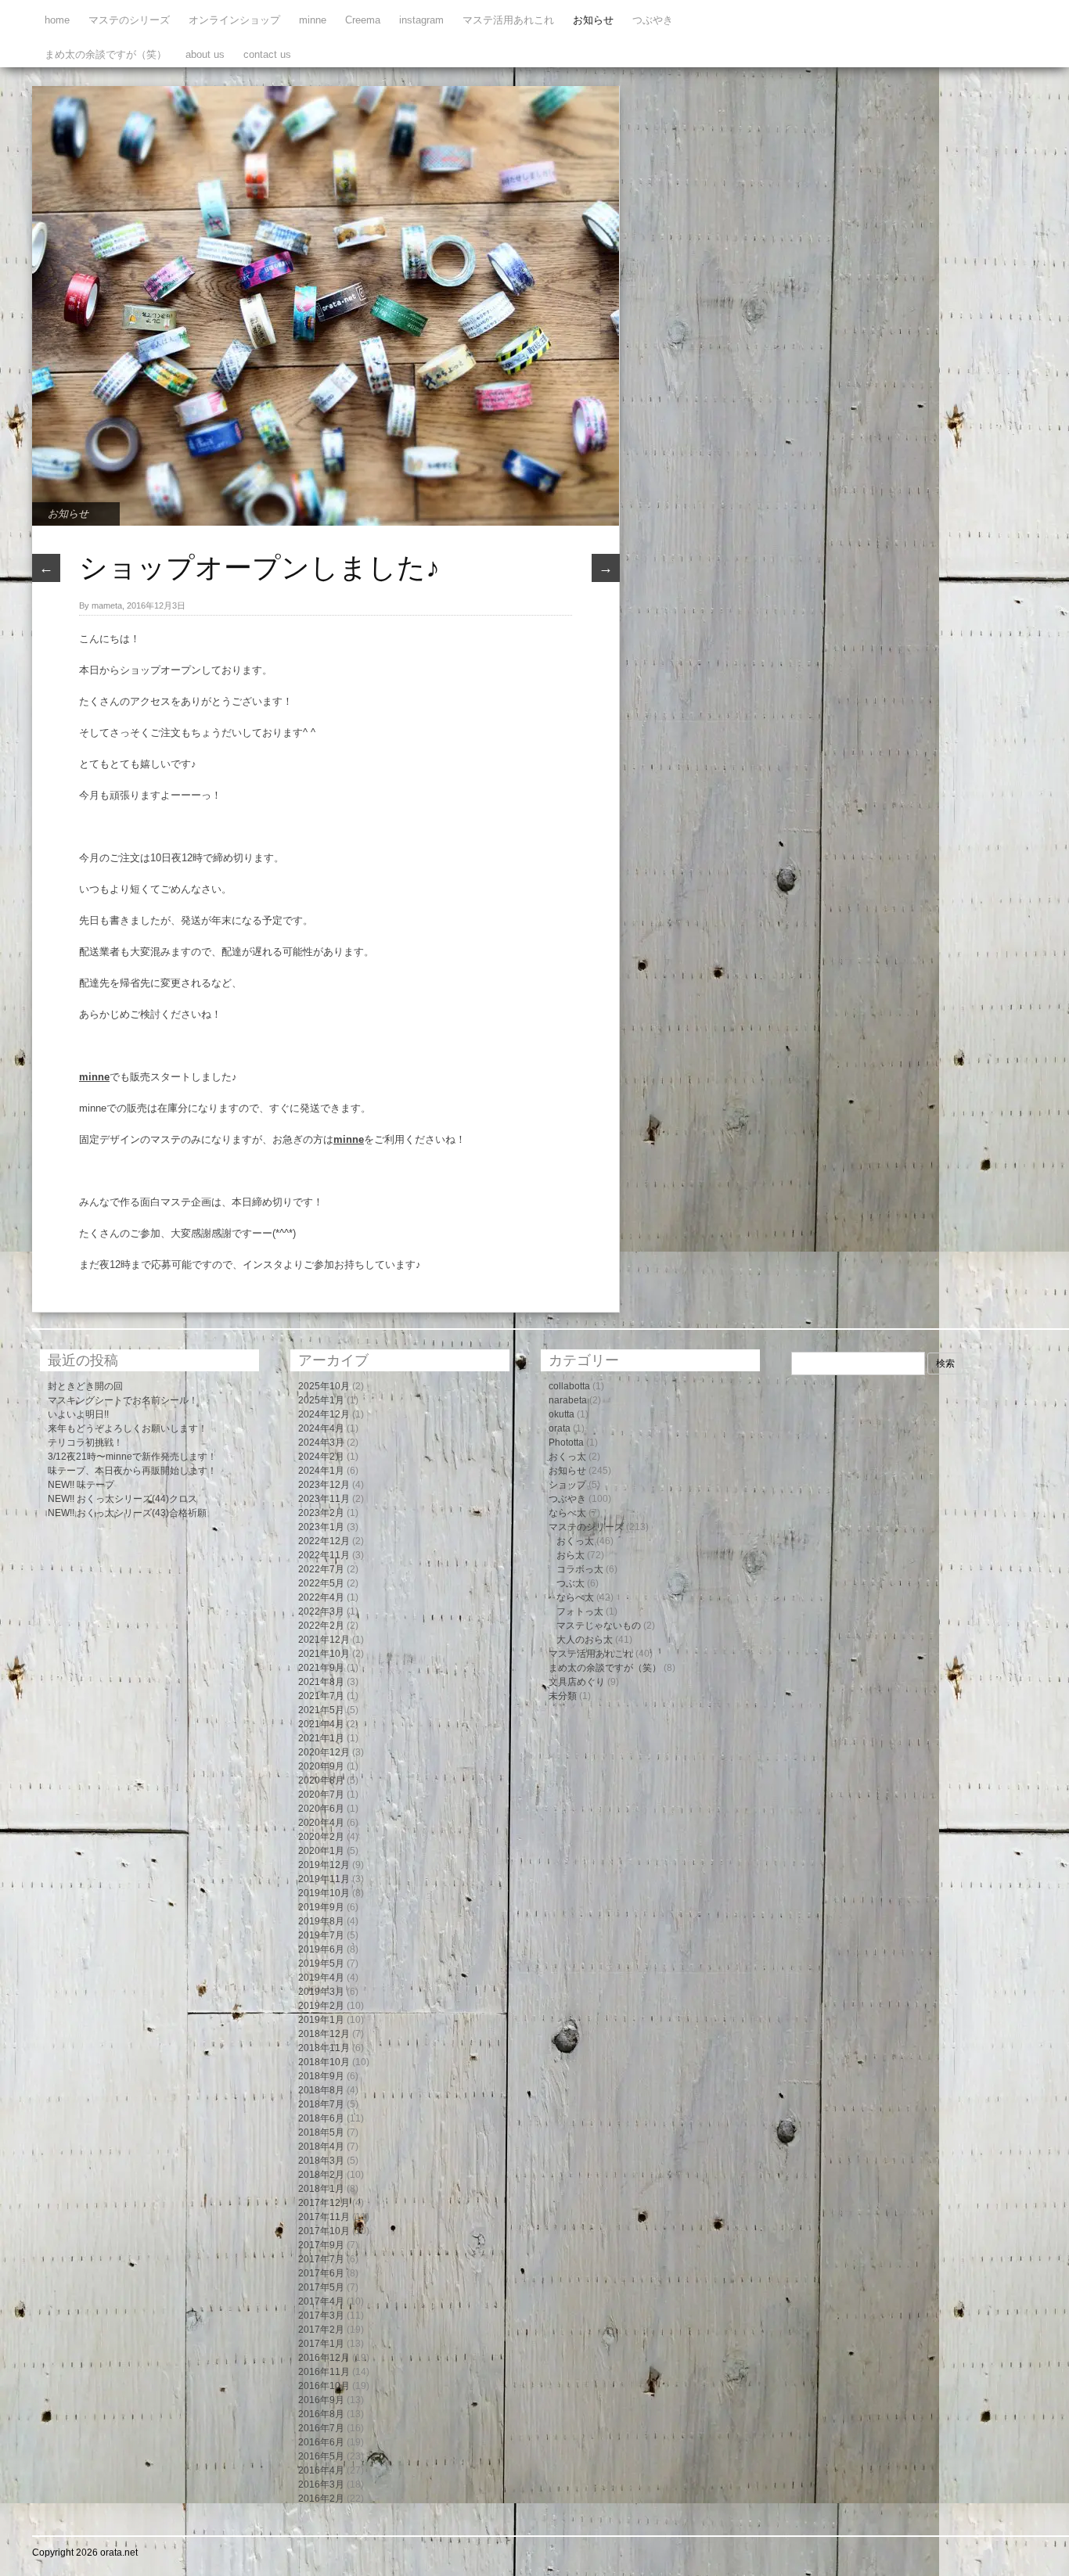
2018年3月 (321, 2161)
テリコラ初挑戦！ (85, 1442)
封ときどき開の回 (85, 1386)
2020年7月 (321, 1795)
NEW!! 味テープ (81, 1485)
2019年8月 (321, 1921)
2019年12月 (324, 1865)
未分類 (563, 1696)
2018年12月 (324, 2034)
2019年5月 (321, 1963)
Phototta (566, 1442)
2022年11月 (324, 1555)
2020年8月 (321, 1780)
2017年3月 (321, 2316)
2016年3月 (321, 2484)
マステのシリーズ (129, 20)
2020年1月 (321, 1851)
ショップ (567, 1485)
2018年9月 (321, 2076)
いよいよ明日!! (78, 1414)
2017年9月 (321, 2245)
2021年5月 (321, 1710)
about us (205, 54)
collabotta (569, 1386)
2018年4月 (321, 2147)
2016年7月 (321, 2428)
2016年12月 (324, 2358)
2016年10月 (324, 2386)
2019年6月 (321, 1949)
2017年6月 (321, 2273)
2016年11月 (324, 2372)
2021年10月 (324, 1654)
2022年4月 (321, 1597)
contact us (267, 54)
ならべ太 (567, 1513)
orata (560, 1428)
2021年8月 (321, 1682)
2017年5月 (321, 2287)
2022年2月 (321, 1626)
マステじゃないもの (599, 1626)
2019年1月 (321, 2020)
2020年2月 (321, 1837)
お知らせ (593, 20)
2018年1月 (321, 2189)
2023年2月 (321, 1513)
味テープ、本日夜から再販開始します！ (132, 1471)
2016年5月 (321, 2456)
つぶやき (653, 20)
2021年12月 (324, 1640)
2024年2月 (321, 1457)
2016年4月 (321, 2470)
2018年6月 (321, 2118)
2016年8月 (321, 2414)
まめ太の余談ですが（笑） (106, 54)
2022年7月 (321, 1569)
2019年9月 (321, 1907)
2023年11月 (324, 1499)
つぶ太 (570, 1583)
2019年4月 (321, 1978)
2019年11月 (324, 1879)
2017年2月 (321, 2330)
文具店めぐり (577, 1682)
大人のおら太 (585, 1640)
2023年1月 (321, 1527)
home (57, 20)
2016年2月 (321, 2499)
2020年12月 (324, 1752)
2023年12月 (324, 1485)
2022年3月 (321, 1611)
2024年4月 (321, 1428)
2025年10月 (324, 1386)
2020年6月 (321, 1809)
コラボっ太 (580, 1569)
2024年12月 (324, 1414)
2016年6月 (321, 2442)
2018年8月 (321, 2090)
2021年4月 (321, 1724)
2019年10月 (324, 1893)
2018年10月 (324, 2062)
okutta (561, 1414)
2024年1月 (321, 1471)
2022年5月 (321, 1583)
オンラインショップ (234, 20)
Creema (363, 20)
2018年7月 (321, 2104)
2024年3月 (321, 1442)
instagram (421, 20)
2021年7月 (321, 1696)
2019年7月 (321, 1935)
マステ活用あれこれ (508, 20)
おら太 (570, 1555)
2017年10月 (324, 2231)
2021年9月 (321, 1668)
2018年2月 (321, 2175)
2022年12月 (324, 1541)
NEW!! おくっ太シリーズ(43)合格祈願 (127, 1513)
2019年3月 (321, 1992)
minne (313, 20)
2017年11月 (324, 2217)
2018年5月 (321, 2132)
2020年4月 (321, 1823)
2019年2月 (321, 2006)
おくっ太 (567, 1457)
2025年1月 (321, 1400)
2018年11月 (324, 2048)
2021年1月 (321, 1738)
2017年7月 (321, 2259)
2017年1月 (321, 2344)
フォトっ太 (580, 1611)
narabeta (568, 1400)
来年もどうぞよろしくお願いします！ (128, 1428)
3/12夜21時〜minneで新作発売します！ (132, 1457)
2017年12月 (324, 2203)
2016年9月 (321, 2400)
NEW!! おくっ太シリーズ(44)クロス (122, 1499)
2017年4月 (321, 2301)
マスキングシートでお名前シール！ (123, 1400)
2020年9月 (321, 1766)
